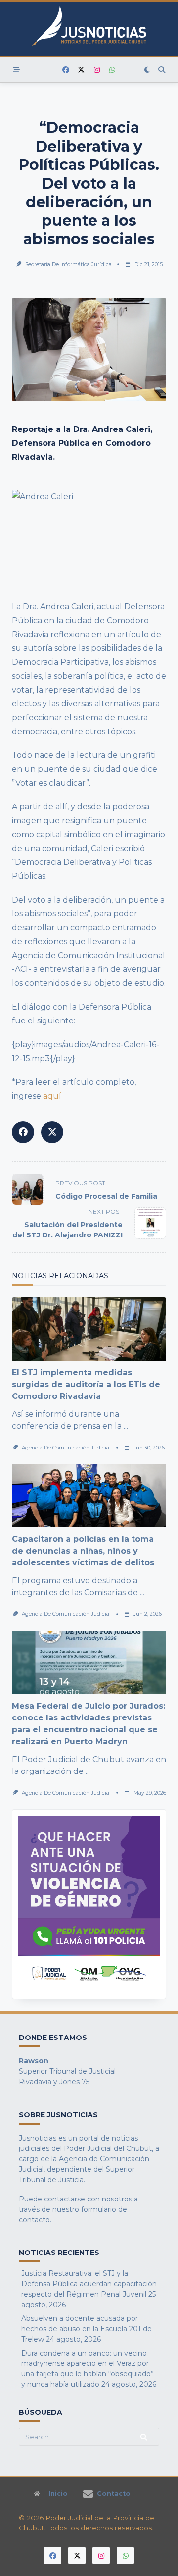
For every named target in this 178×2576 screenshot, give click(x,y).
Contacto (114, 2494)
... (126, 1426)
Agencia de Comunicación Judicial (66, 1448)
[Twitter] (81, 70)
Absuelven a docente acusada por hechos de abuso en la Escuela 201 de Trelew (87, 2329)
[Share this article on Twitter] (52, 1132)
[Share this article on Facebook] (23, 1132)
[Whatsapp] (112, 70)
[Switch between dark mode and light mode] (147, 70)
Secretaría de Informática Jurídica (68, 264)
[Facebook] (66, 70)
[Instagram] (97, 70)
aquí (52, 1096)
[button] (89, 1904)
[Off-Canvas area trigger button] (16, 70)
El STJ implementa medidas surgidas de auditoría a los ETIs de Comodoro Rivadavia (86, 1384)
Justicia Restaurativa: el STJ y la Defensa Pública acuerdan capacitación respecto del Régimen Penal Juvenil (89, 2284)
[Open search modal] (162, 70)
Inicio (58, 2494)
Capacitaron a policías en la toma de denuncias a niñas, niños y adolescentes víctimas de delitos (83, 1551)
